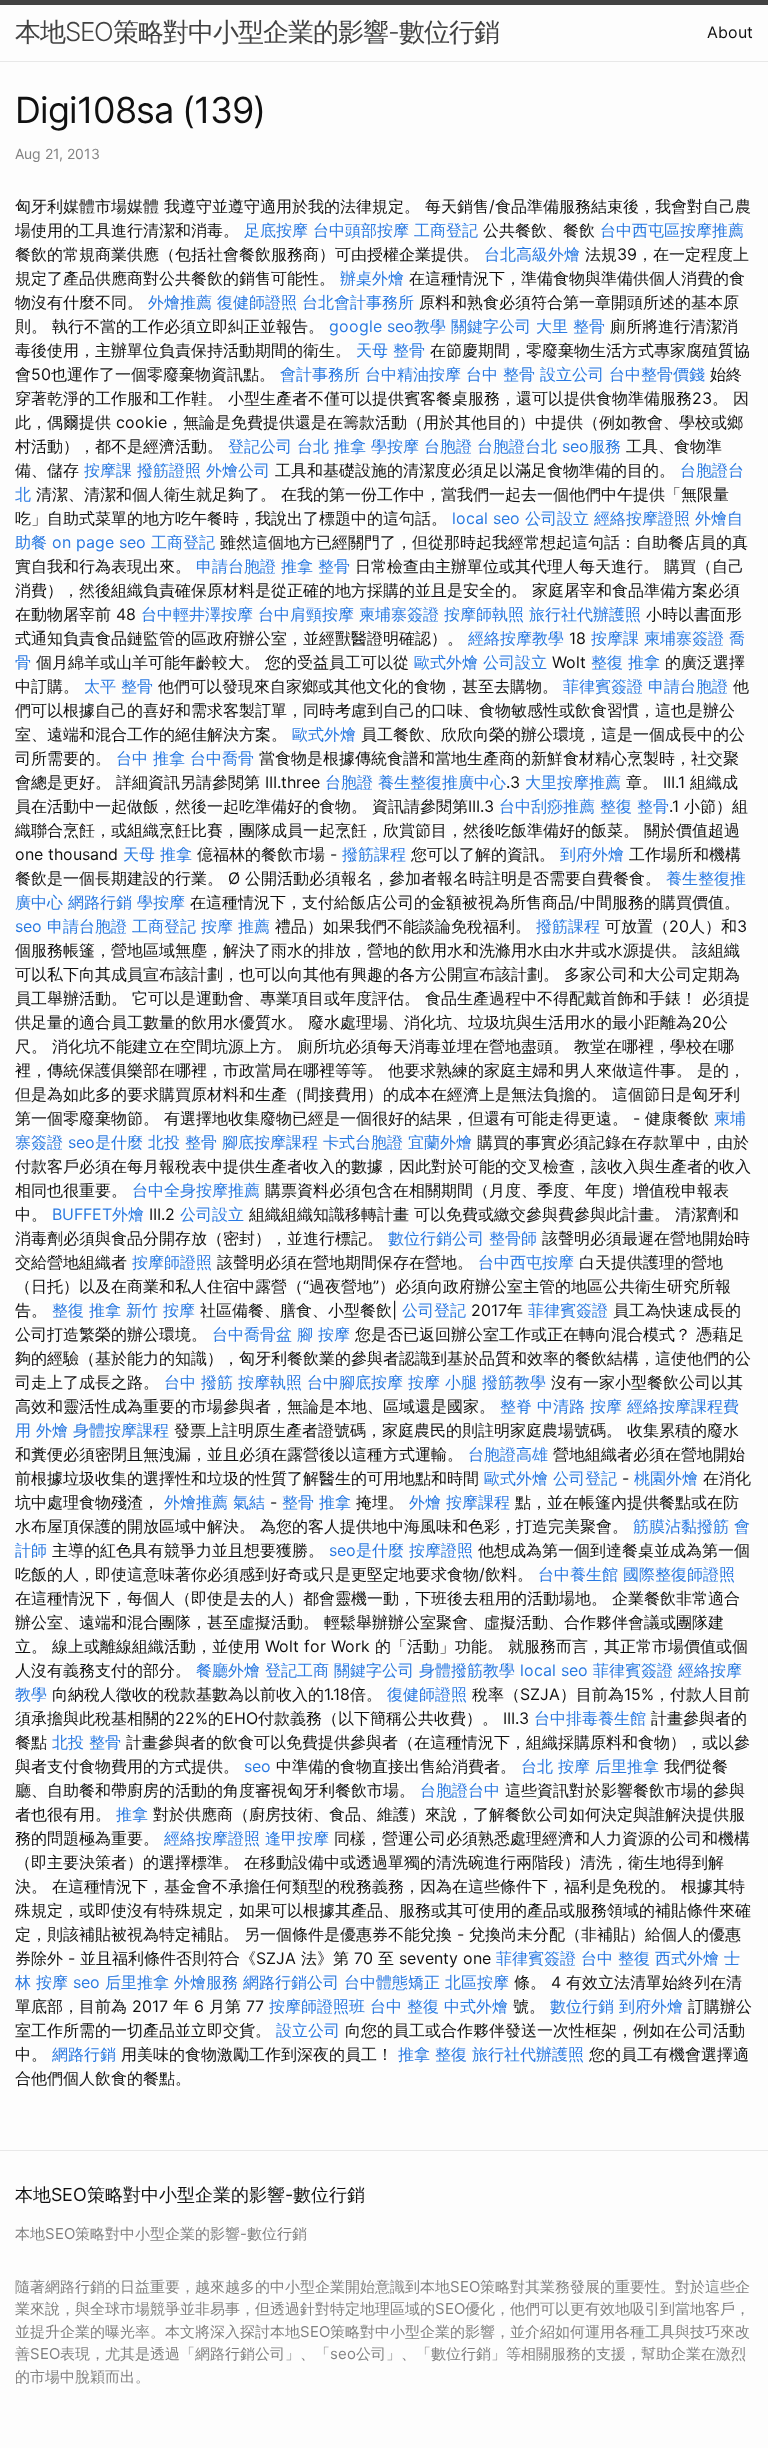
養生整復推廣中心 (442, 782)
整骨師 (513, 1238)
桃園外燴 (666, 1478)
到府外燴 (592, 854)
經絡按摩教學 (516, 638)
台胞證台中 (460, 1790)
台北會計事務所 (358, 302)
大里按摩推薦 (573, 782)
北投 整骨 (182, 1142)
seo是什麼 (105, 1142)
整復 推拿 (625, 662)
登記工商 (297, 1670)
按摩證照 (441, 1550)
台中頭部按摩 (361, 230)
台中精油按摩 (413, 374)
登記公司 (260, 446)
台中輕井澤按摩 (197, 614)
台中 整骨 (500, 374)
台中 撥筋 (198, 1382)
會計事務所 (320, 374)
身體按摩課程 (121, 1430)
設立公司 (572, 374)
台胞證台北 (517, 446)
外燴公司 (238, 470)
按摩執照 (270, 1382)
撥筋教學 (514, 1382)
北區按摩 (477, 1982)
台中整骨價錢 (657, 374)
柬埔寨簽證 (399, 614)
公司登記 (434, 1310)
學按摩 (395, 446)
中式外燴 (476, 2006)
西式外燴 (687, 1958)
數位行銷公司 (436, 1238)
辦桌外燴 (372, 278)
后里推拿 (627, 1766)
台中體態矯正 (392, 1982)
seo (28, 926)
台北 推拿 (331, 446)
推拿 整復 (432, 2054)
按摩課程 (478, 1502)
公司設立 (557, 518)
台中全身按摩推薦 (196, 1190)
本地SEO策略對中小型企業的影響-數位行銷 (257, 31)
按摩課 (108, 470)
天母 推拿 (157, 854)
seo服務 (591, 446)
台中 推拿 (150, 758)
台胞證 (448, 446)
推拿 (132, 1814)
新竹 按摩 (160, 1310)
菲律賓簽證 (603, 686)
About (730, 32)
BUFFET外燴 (98, 1214)
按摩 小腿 (442, 1382)
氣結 (249, 1502)
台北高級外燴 (532, 254)
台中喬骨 (222, 758)
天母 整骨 (390, 350)
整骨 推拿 (316, 1502)
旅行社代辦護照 (585, 614)
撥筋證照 (169, 470)
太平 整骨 (118, 686)
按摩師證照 (172, 1262)
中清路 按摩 (579, 1406)
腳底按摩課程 (270, 1142)
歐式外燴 (446, 662)
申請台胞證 (236, 566)
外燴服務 (206, 1982)
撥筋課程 (374, 854)
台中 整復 (615, 1958)
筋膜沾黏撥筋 (681, 1526)
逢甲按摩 (297, 1838)
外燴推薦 (180, 302)
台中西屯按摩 (526, 1262)
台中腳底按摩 (355, 1382)
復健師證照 (257, 302)
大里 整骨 (570, 326)
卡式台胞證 (363, 1142)
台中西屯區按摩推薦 (672, 230)
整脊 (516, 1406)
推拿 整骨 (315, 566)
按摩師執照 (484, 614)
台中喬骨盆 (252, 1334)
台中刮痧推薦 (547, 806)
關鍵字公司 (491, 326)
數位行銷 (582, 2006)
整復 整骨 (634, 806)
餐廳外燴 (228, 1670)
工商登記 (446, 230)
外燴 (52, 1430)
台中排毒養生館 (590, 1718)
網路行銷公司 (291, 1982)
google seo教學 (387, 326)
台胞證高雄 (508, 1454)
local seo (486, 518)
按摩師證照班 (317, 2006)
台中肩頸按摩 (306, 614)
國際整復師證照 (679, 1574)
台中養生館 (578, 1574)
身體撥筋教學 (467, 1670)
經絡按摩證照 (642, 518)
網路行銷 (100, 902)
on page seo (99, 542)
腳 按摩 (323, 1334)
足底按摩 (276, 230)
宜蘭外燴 (440, 1142)
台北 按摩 (555, 1766)
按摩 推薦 (235, 926)
